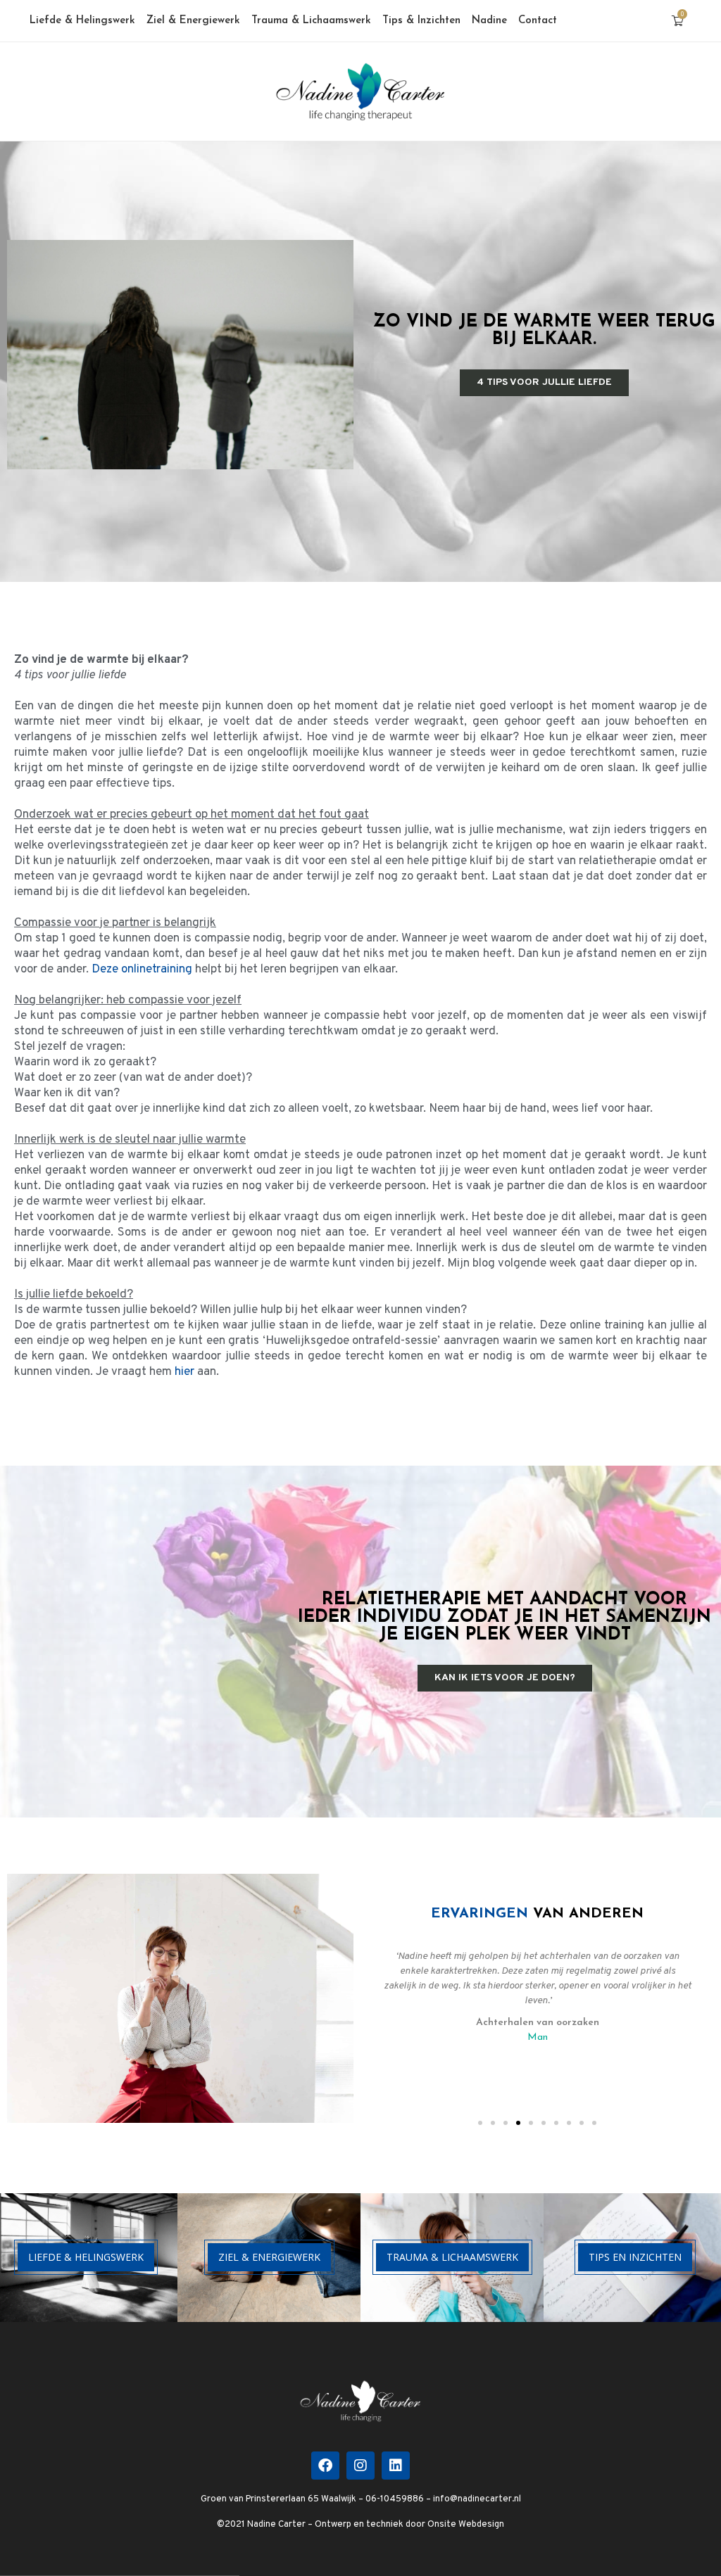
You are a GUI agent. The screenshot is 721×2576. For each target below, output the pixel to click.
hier (184, 1372)
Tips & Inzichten (421, 21)
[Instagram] (360, 2466)
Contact (538, 21)
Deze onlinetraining (142, 970)
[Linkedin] (396, 2466)
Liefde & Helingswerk (82, 21)
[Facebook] (325, 2466)
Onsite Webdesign (466, 2525)
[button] (480, 2123)
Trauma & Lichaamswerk (311, 21)
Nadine (489, 21)
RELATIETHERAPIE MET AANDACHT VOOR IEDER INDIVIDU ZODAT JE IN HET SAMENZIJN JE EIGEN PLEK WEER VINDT (504, 1617)
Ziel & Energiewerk (193, 21)
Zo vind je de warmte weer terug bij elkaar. (544, 331)
